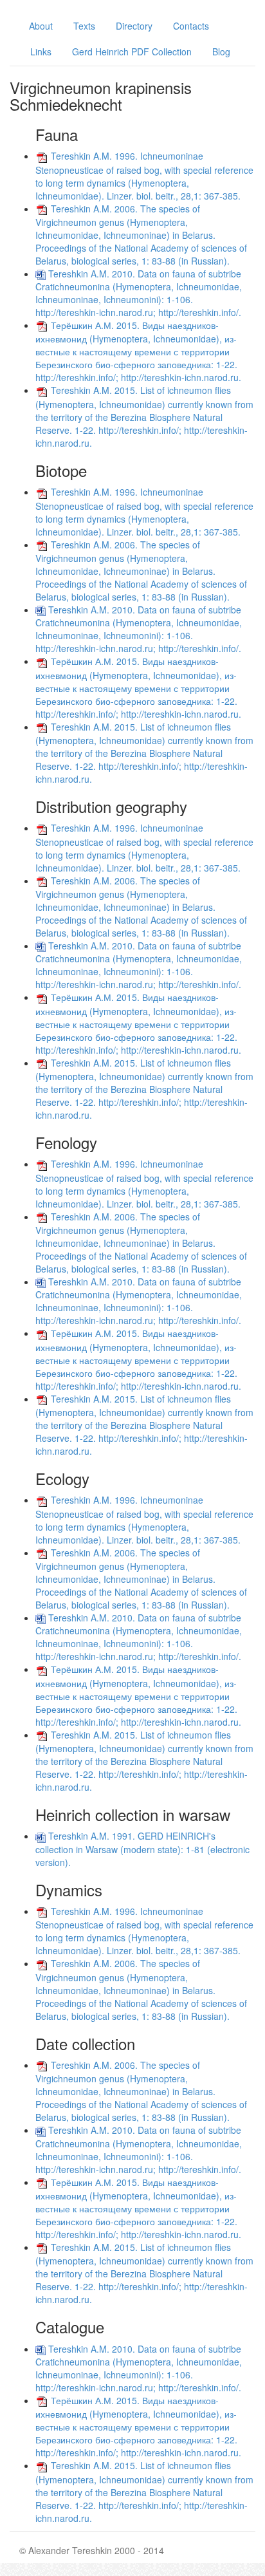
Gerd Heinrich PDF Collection (132, 51)
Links (41, 51)
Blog (221, 51)
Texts (84, 26)
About (41, 26)
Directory (134, 26)
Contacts (191, 26)
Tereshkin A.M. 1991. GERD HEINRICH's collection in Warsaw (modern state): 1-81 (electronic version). (142, 1849)
